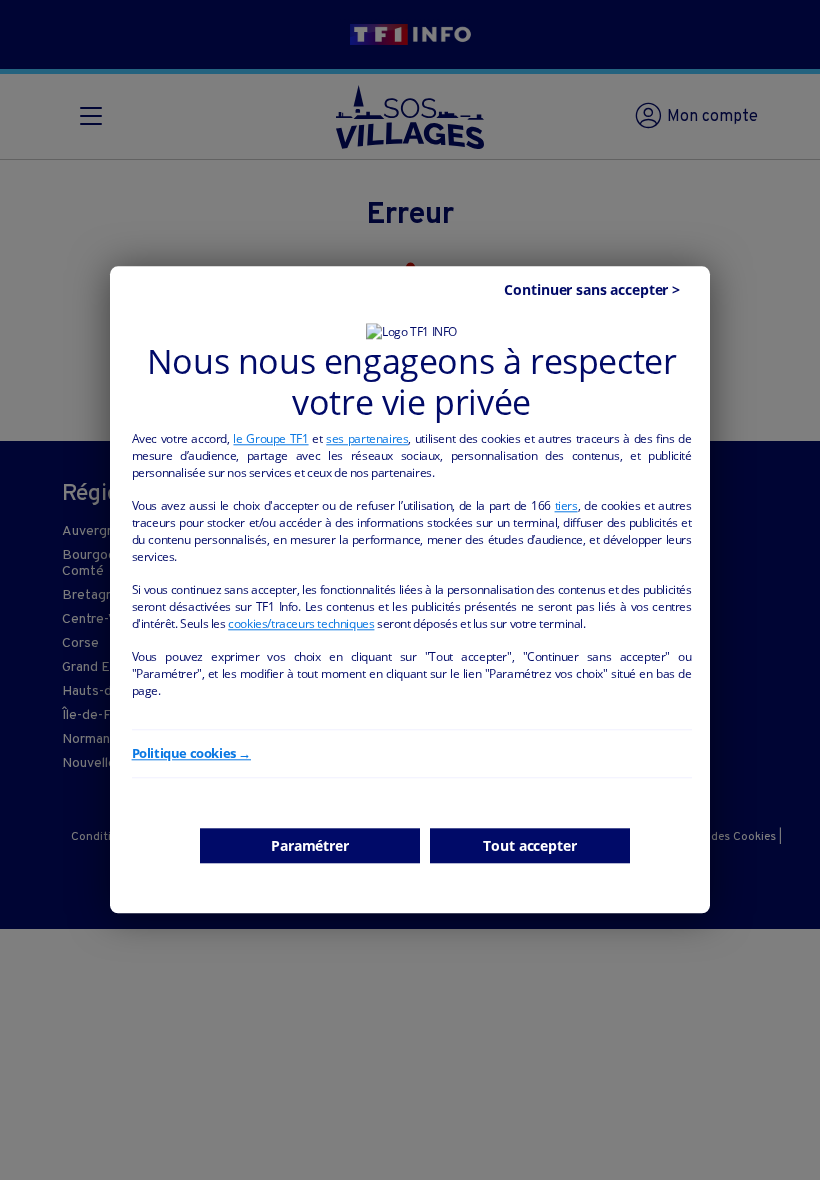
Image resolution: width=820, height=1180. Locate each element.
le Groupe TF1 (270, 438)
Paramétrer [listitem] (310, 845)
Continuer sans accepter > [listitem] (592, 290)
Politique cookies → (191, 753)
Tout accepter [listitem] (529, 845)
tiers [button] (566, 505)
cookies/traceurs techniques (301, 623)
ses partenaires (367, 438)
